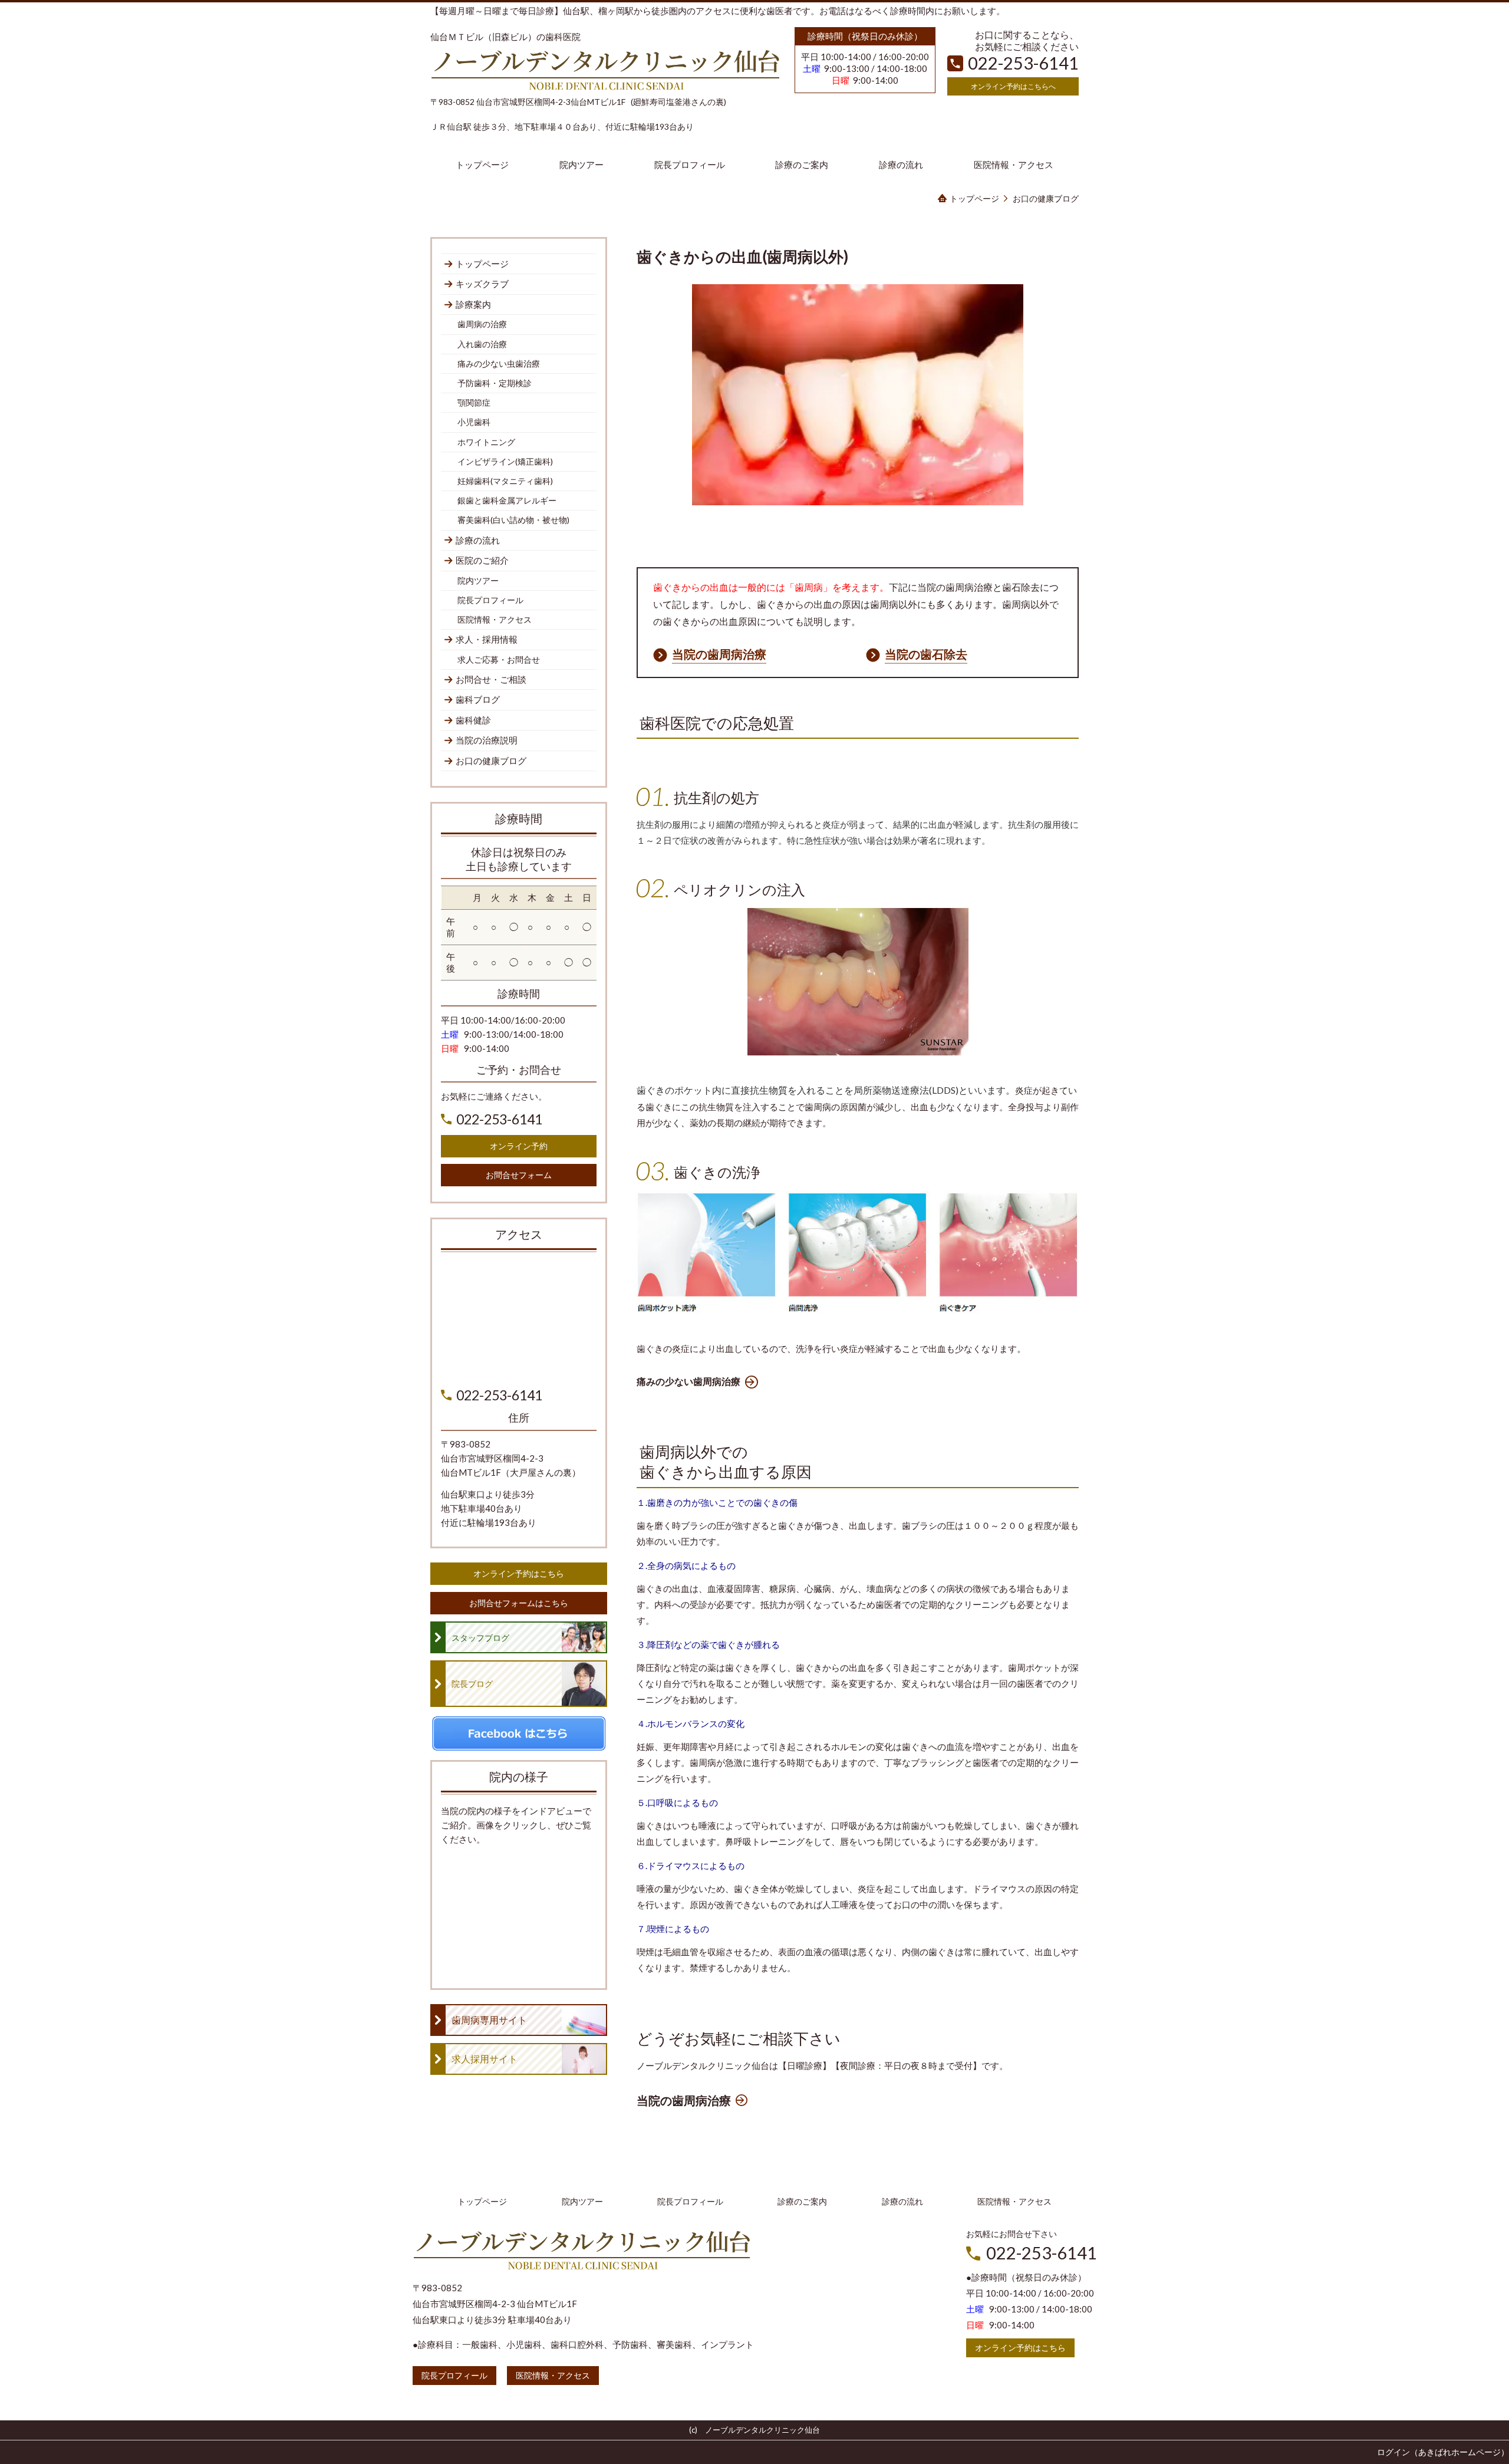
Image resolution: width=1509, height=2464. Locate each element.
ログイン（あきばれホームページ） (1443, 2452)
